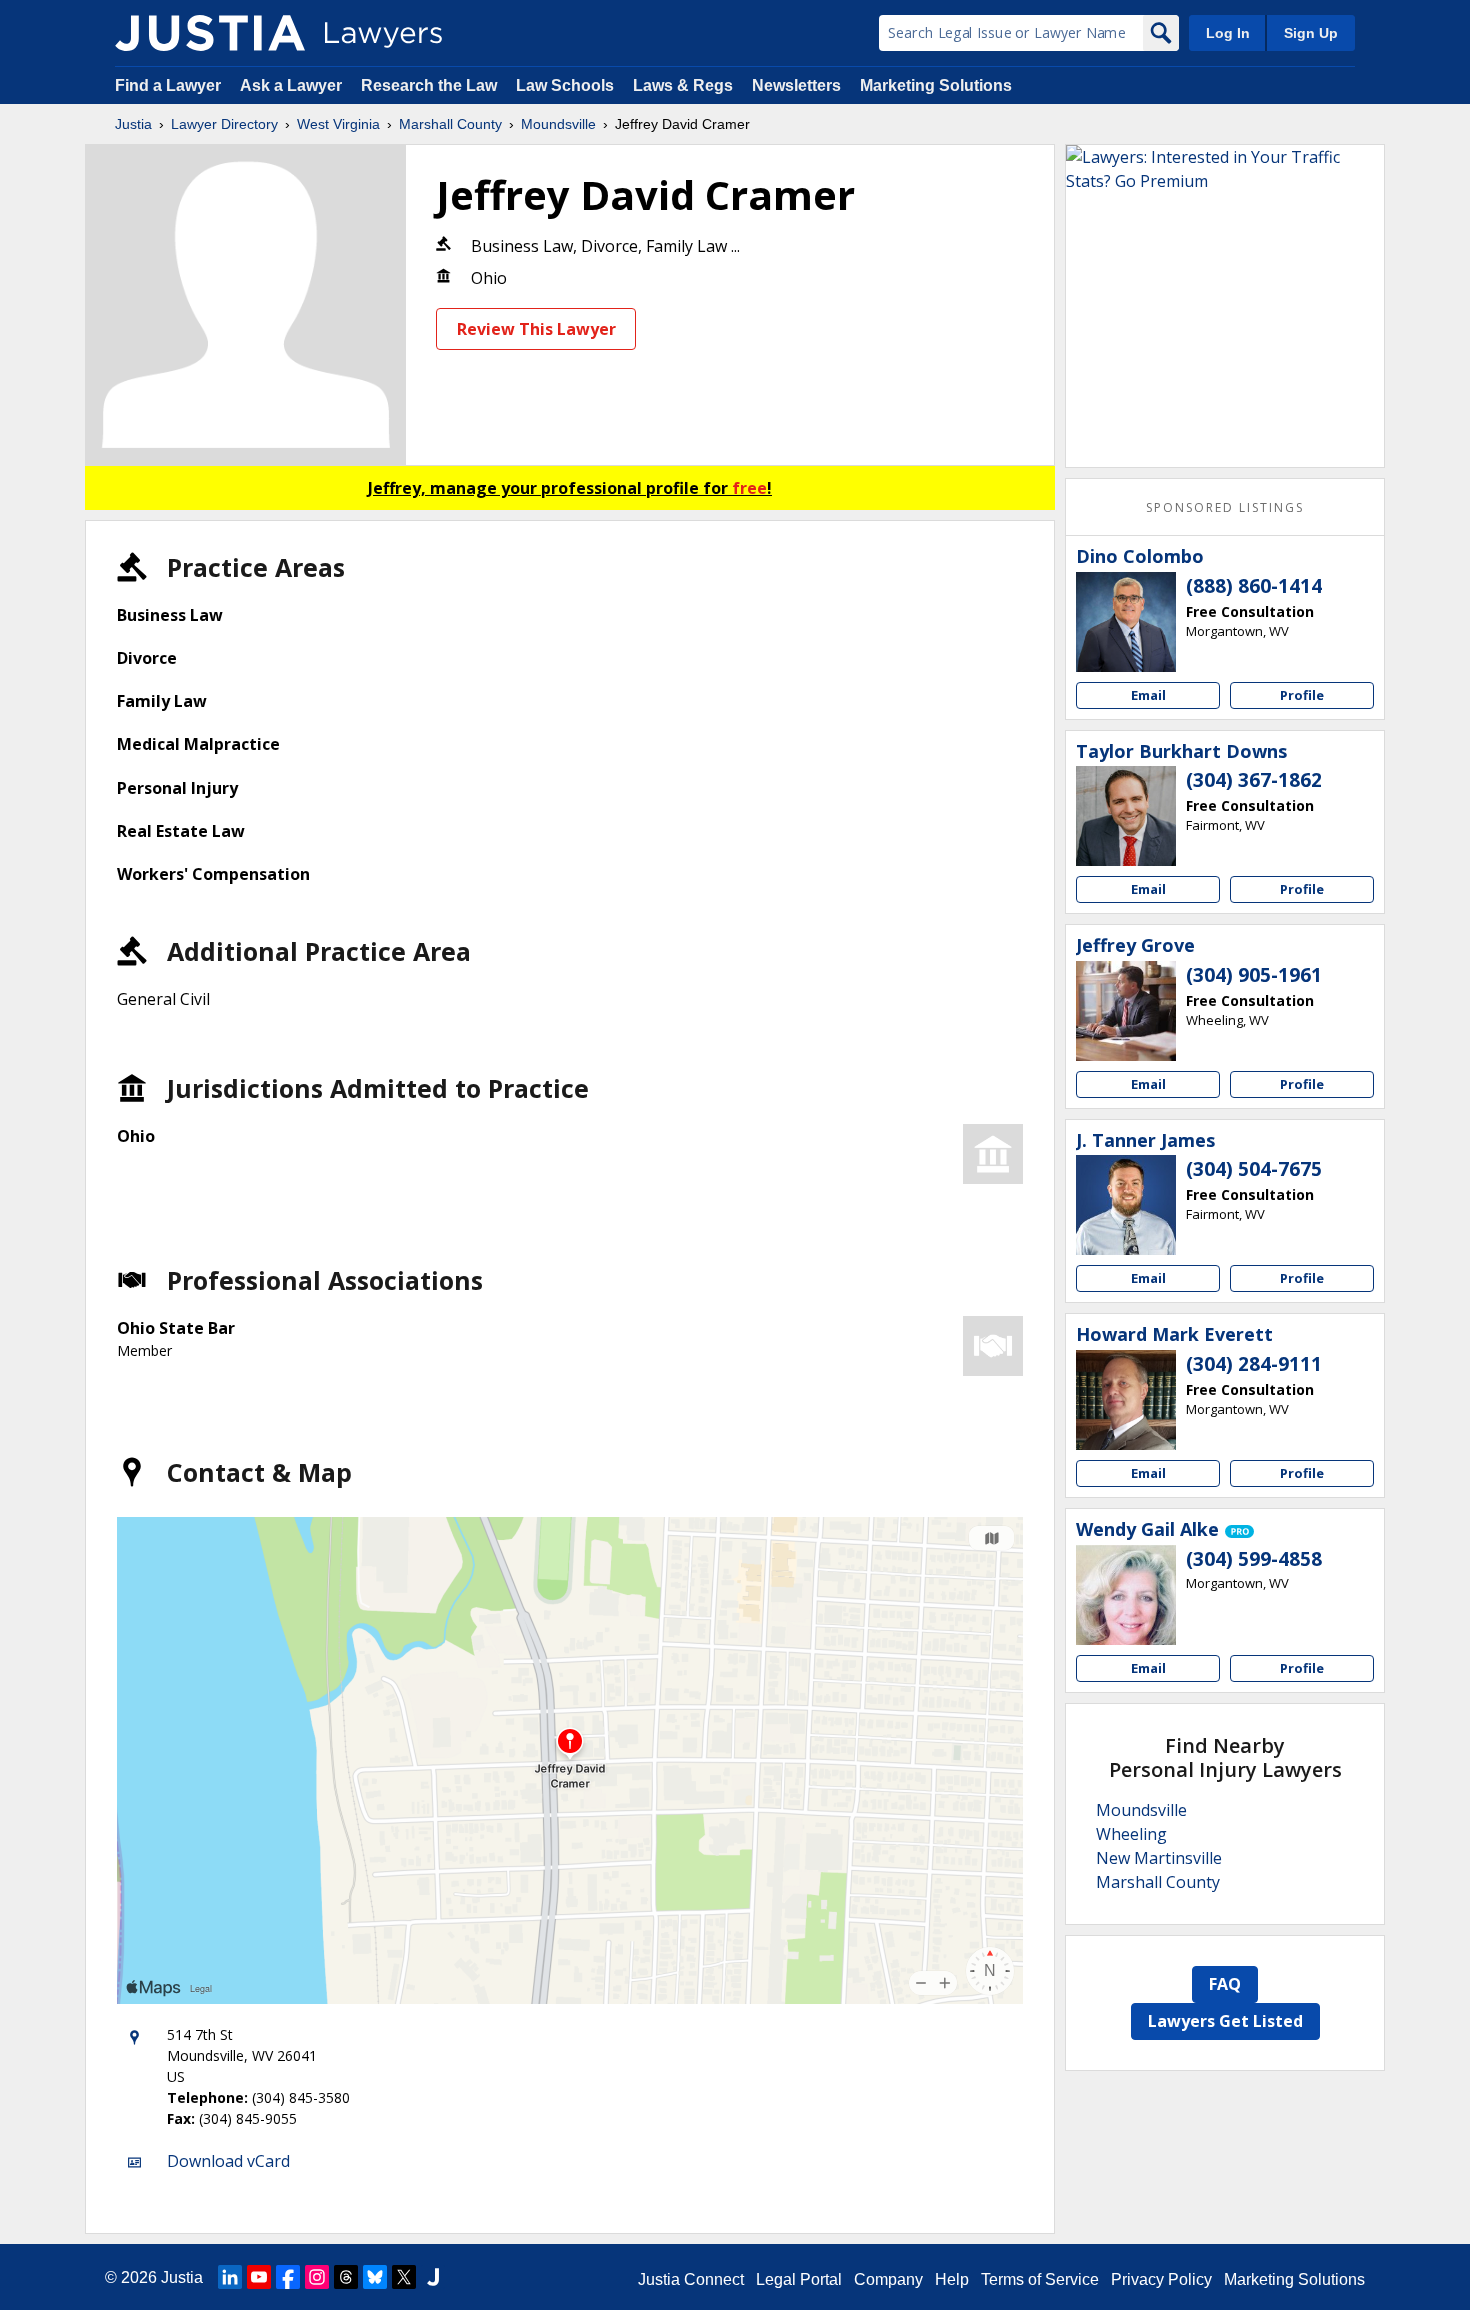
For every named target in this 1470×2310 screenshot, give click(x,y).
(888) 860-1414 (1254, 586)
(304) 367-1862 (1254, 780)
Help (952, 2279)
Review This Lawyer (536, 329)
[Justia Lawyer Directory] (210, 33)
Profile (1302, 695)
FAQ (1225, 1984)
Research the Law (429, 85)
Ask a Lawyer (293, 85)
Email (1148, 695)
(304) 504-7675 (1254, 1169)
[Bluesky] (375, 2277)
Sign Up (1311, 33)
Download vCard (228, 2161)
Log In (1228, 33)
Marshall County (450, 124)
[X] (404, 2277)
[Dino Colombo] (1126, 622)
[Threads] (346, 2277)
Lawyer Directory (224, 124)
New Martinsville (1159, 1858)
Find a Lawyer (168, 85)
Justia (133, 124)
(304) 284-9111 (1254, 1364)
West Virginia (338, 124)
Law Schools (565, 85)
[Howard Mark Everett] (1126, 1400)
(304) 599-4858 (1254, 1559)
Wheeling (1131, 1834)
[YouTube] (259, 2277)
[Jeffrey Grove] (1126, 1011)
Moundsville (558, 124)
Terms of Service (1040, 2279)
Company (888, 2279)
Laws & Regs (683, 85)
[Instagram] (317, 2277)
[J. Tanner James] (1126, 1205)
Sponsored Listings (1225, 507)
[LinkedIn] (230, 2277)
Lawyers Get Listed (1225, 2021)
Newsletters (796, 85)
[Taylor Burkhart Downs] (1126, 816)
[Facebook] (288, 2277)
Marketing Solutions (936, 85)
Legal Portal (799, 2279)
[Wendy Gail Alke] (1126, 1595)
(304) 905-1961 (1254, 975)
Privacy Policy (1161, 2279)
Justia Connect (691, 2279)
